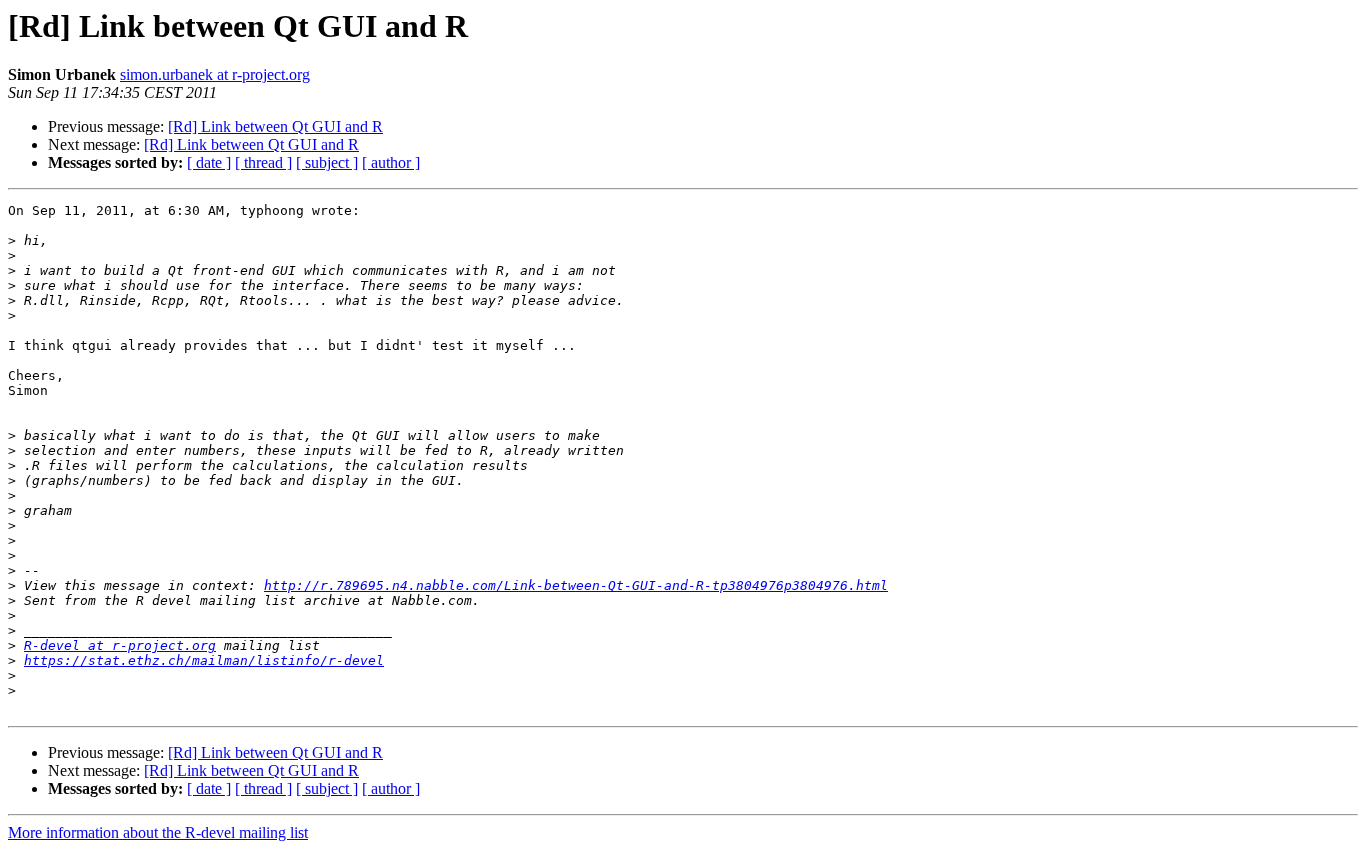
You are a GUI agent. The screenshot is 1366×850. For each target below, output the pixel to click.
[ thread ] (263, 162)
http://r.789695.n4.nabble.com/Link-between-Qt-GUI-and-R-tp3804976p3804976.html (576, 585)
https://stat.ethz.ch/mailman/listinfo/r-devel (204, 660)
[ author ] (391, 162)
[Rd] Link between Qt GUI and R (275, 126)
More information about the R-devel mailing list (158, 832)
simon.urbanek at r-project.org (215, 74)
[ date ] (209, 162)
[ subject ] (327, 162)
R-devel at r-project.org (120, 645)
